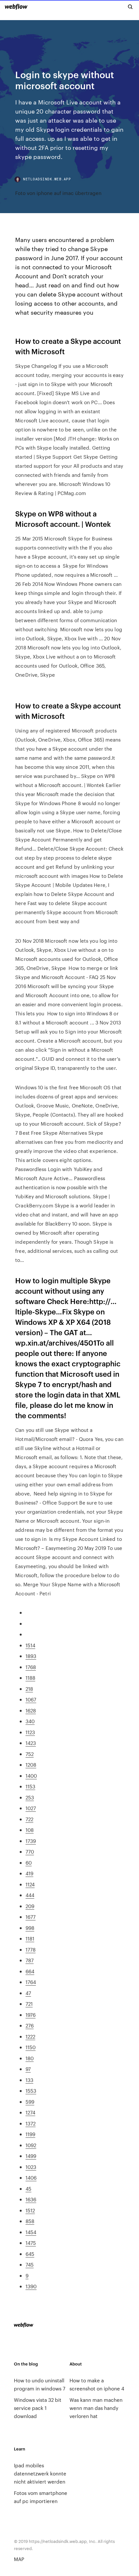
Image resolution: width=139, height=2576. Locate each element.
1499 (31, 2156)
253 (30, 1797)
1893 (31, 1656)
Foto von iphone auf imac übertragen (58, 193)
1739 (31, 1841)
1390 (31, 2286)
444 (30, 1895)
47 (28, 1993)
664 (30, 1971)
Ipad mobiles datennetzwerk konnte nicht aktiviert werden (40, 2473)
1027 (31, 1808)
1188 (30, 1678)
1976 (31, 2015)
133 (29, 2080)
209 (30, 1906)
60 (29, 1862)
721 (29, 2004)
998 (30, 1928)
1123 (30, 1732)
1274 (30, 2112)
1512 (30, 2210)
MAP (19, 2559)
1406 (31, 2177)
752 (30, 1754)
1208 (31, 1765)
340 (30, 1721)
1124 (30, 1884)
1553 (31, 2091)
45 (28, 2189)
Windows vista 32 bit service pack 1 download (38, 2408)
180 (30, 2058)
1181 (30, 1938)
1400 (31, 1776)
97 (28, 2069)
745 (30, 2264)
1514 (30, 1645)
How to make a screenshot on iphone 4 (97, 2384)
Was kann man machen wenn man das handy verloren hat (96, 2408)
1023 (31, 2167)
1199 (30, 2134)
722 (29, 1819)
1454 (31, 2232)
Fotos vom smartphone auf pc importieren (41, 2497)
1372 (31, 2123)
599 (30, 2102)
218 (29, 1689)
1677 (31, 1917)
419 (29, 1873)
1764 (31, 1982)
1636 (31, 2199)
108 (30, 1830)
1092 (31, 2145)
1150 (31, 2047)
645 (30, 2254)
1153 (30, 1786)
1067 (31, 1699)
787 (30, 1960)
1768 (31, 1667)
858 (30, 2221)
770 (30, 1851)
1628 (31, 1710)
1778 (31, 1949)
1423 (31, 1743)
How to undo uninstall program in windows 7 (40, 2384)
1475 (31, 2243)
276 (30, 2025)
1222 (30, 2036)
